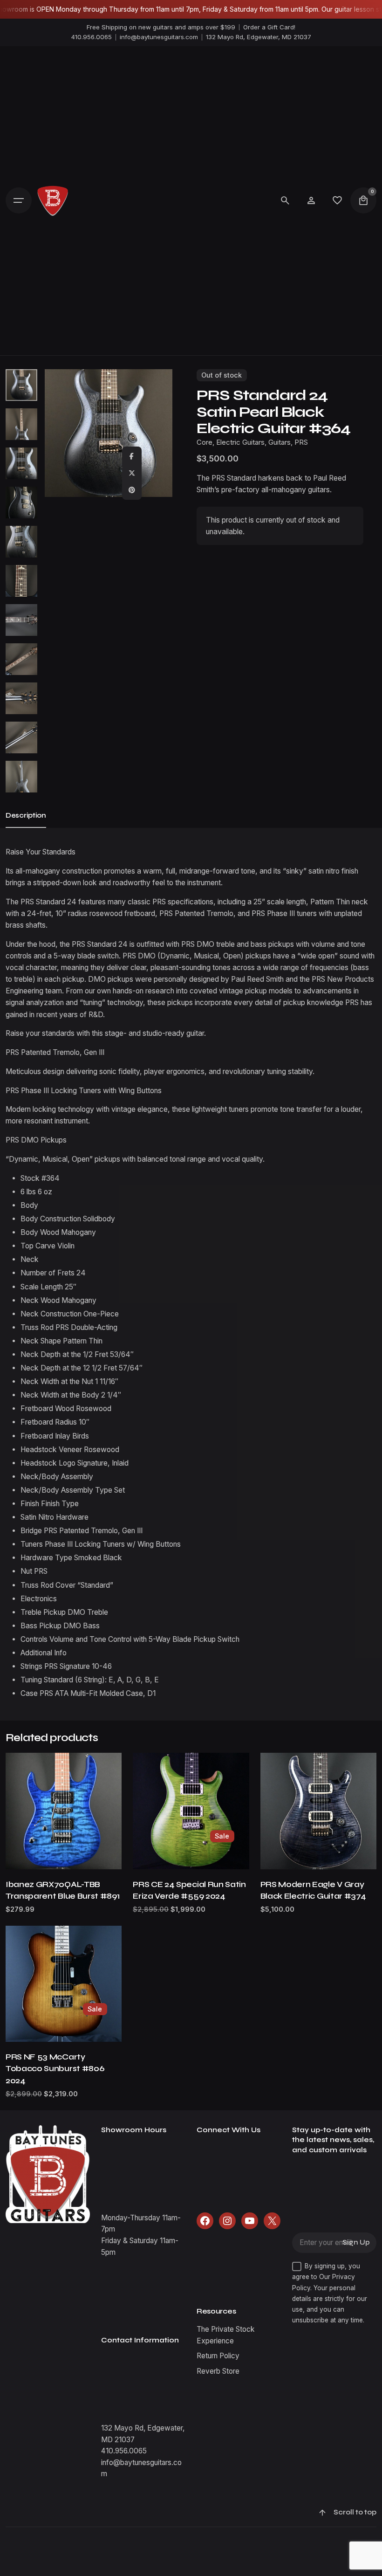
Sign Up (356, 2242)
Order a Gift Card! (269, 27)
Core (205, 442)
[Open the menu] (19, 200)
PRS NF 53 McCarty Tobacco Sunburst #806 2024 (55, 2069)
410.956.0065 (92, 37)
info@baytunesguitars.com (159, 37)
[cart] (363, 200)
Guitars (280, 442)
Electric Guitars (240, 442)
